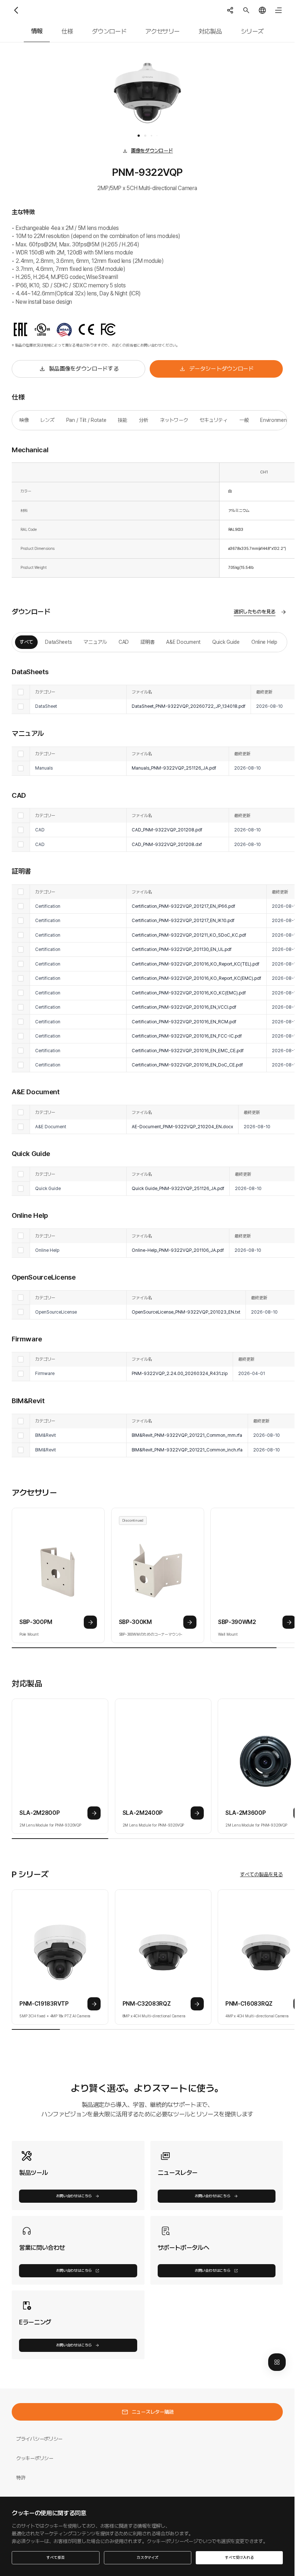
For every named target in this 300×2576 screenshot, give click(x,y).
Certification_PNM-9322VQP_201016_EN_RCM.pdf (184, 1022)
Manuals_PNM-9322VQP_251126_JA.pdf (174, 768)
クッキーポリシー (35, 2458)
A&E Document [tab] (183, 642)
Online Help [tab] (264, 642)
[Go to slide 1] (139, 136)
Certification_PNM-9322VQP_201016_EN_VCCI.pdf (184, 1007)
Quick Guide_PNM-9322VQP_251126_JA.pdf (178, 1188)
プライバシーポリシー (39, 2439)
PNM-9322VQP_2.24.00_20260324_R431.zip (180, 1373)
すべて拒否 (55, 2558)
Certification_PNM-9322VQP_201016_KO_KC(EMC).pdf (189, 993)
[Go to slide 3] (151, 136)
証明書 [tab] (147, 642)
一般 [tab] (244, 420)
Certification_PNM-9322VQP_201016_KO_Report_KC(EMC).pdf (196, 978)
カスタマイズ (148, 2558)
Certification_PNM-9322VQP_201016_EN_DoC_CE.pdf (187, 1065)
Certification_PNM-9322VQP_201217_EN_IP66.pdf (183, 906)
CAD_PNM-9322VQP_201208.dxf (167, 844)
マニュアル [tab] (95, 642)
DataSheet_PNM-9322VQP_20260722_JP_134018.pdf (189, 706)
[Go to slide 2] (145, 136)
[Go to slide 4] (157, 136)
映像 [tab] (24, 420)
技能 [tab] (122, 420)
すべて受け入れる (239, 2558)
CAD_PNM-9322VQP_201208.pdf (167, 830)
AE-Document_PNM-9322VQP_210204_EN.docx (182, 1127)
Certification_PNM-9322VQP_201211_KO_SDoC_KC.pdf (189, 935)
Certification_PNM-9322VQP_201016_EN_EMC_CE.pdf (188, 1051)
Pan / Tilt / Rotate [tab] (86, 420)
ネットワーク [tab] (174, 420)
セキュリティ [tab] (214, 420)
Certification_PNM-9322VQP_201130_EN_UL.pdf (182, 949)
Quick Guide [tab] (226, 642)
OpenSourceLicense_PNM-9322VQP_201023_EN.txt (186, 1312)
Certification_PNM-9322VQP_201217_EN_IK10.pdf (183, 920)
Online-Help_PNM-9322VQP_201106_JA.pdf (178, 1250)
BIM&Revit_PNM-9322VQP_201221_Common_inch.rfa (187, 1450)
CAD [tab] (124, 642)
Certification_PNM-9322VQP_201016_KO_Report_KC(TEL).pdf (196, 964)
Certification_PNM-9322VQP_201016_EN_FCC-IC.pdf (187, 1036)
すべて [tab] (26, 642)
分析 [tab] (144, 420)
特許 (21, 2478)
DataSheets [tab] (58, 642)
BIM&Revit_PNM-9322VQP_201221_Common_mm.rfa (187, 1435)
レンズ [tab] (47, 420)
